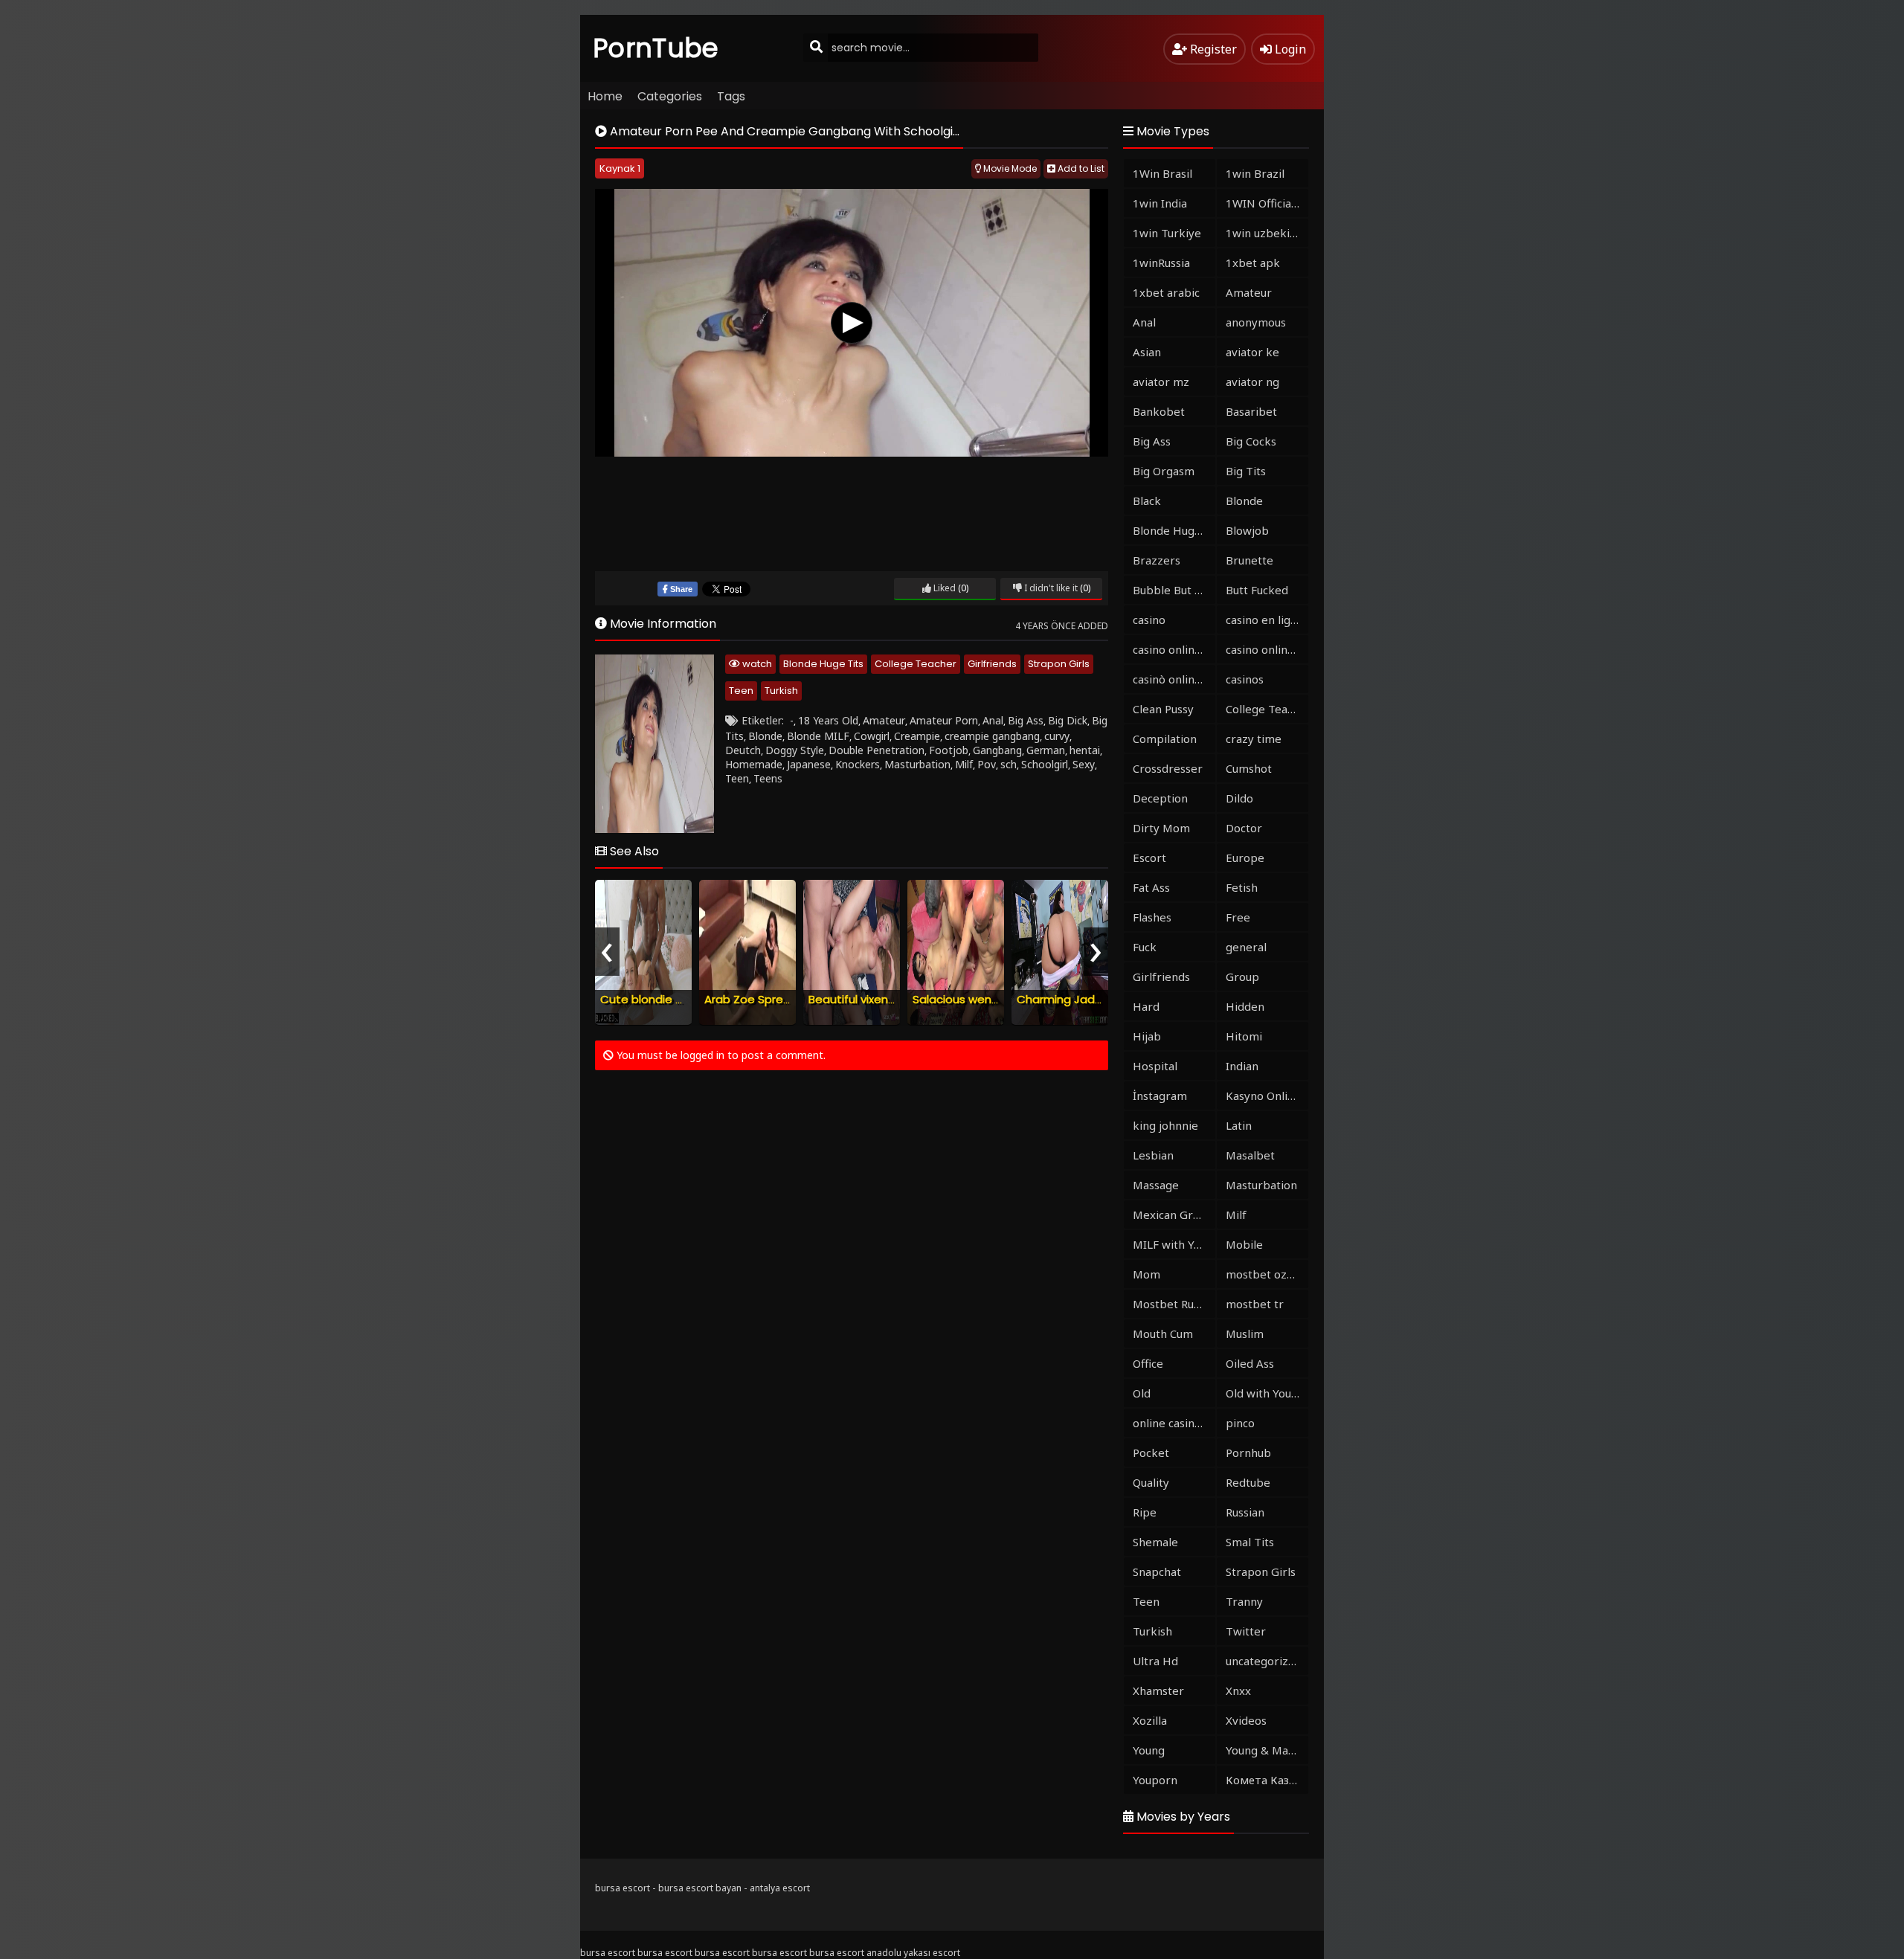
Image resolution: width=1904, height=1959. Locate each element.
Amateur (884, 720)
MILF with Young (1174, 1244)
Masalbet (1250, 1155)
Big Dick (1068, 720)
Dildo (1239, 798)
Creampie (917, 736)
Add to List (1080, 168)
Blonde (765, 736)
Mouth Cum (1163, 1334)
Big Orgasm (1164, 471)
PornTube (656, 48)
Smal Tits (1250, 1542)
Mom (1146, 1274)
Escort (1149, 858)
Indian (1242, 1066)
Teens (768, 778)
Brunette (1249, 560)
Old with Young (1265, 1393)
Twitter (1246, 1631)
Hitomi (1244, 1036)
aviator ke (1252, 352)
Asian (1147, 352)
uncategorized (1264, 1661)
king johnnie (1165, 1125)
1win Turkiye (1167, 233)
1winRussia (1161, 263)
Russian (1245, 1512)
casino (1149, 620)
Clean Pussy (1163, 709)
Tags (731, 96)
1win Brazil (1255, 173)
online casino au (1174, 1423)
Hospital (1155, 1066)
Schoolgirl (1045, 764)
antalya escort (780, 1888)
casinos (1245, 679)
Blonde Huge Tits (823, 664)
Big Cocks (1251, 441)
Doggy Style (795, 750)
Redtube (1248, 1482)
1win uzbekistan (1267, 233)
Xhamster (1158, 1691)
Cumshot (1249, 768)
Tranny (1244, 1601)
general (1246, 947)
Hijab (1147, 1036)
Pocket (1151, 1453)
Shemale (1155, 1542)
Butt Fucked (1257, 590)
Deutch (743, 750)
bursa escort (623, 1888)
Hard (1146, 1006)
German (1046, 750)
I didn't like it (1050, 588)
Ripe (1145, 1512)
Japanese (809, 764)
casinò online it (1172, 679)
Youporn (1155, 1780)
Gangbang (997, 750)
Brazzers (1157, 560)
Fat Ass (1151, 887)
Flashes (1152, 917)
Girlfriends (992, 664)
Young (1149, 1750)
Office (1148, 1363)
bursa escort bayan (700, 1888)
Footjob (949, 750)
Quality (1151, 1482)
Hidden (1245, 1006)
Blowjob (1247, 530)
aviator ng (1252, 382)
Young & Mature (1267, 1750)
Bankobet (1159, 411)
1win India (1160, 203)
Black (1147, 501)
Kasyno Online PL (1267, 1096)
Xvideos (1246, 1720)
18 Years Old (828, 720)
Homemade (754, 764)
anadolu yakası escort (913, 1953)
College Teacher (916, 664)
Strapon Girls (1059, 664)
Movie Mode (1009, 168)
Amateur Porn (944, 720)
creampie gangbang (992, 736)
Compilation (1165, 739)
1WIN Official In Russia (1267, 203)
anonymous (1256, 322)
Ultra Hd (1155, 1661)
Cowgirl (872, 736)
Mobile (1244, 1244)
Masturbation (917, 764)
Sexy (1084, 764)
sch (1009, 764)
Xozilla (1150, 1720)
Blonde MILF (818, 736)
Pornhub (1248, 1453)
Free (1238, 917)
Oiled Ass (1250, 1363)
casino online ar (1267, 649)
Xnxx (1238, 1691)
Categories (670, 96)
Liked (943, 588)
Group (1242, 977)
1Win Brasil (1162, 173)
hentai (1085, 750)
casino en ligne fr (1267, 620)
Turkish (781, 691)
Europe (1245, 858)
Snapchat (1157, 1572)
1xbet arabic (1166, 292)
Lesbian (1153, 1155)
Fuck (1145, 947)
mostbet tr (1255, 1304)
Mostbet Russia (1173, 1304)
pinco (1240, 1423)
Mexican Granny (1174, 1215)
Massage (1156, 1185)
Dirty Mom (1161, 828)
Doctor (1244, 828)
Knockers (858, 764)
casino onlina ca (1174, 649)
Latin (1239, 1125)
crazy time (1254, 739)
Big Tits (1246, 471)
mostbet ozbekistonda (1267, 1274)
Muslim (1245, 1334)
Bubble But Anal (1174, 590)
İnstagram (1160, 1096)
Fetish (1242, 887)
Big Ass (1026, 720)
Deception (1160, 798)
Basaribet (1251, 411)
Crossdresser (1168, 768)
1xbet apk (1253, 263)
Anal (993, 720)
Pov (987, 764)
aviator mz (1161, 382)
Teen (741, 691)
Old (1142, 1393)
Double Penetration (877, 750)
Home (605, 96)
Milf (964, 764)
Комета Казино (1267, 1780)
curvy (1057, 736)
